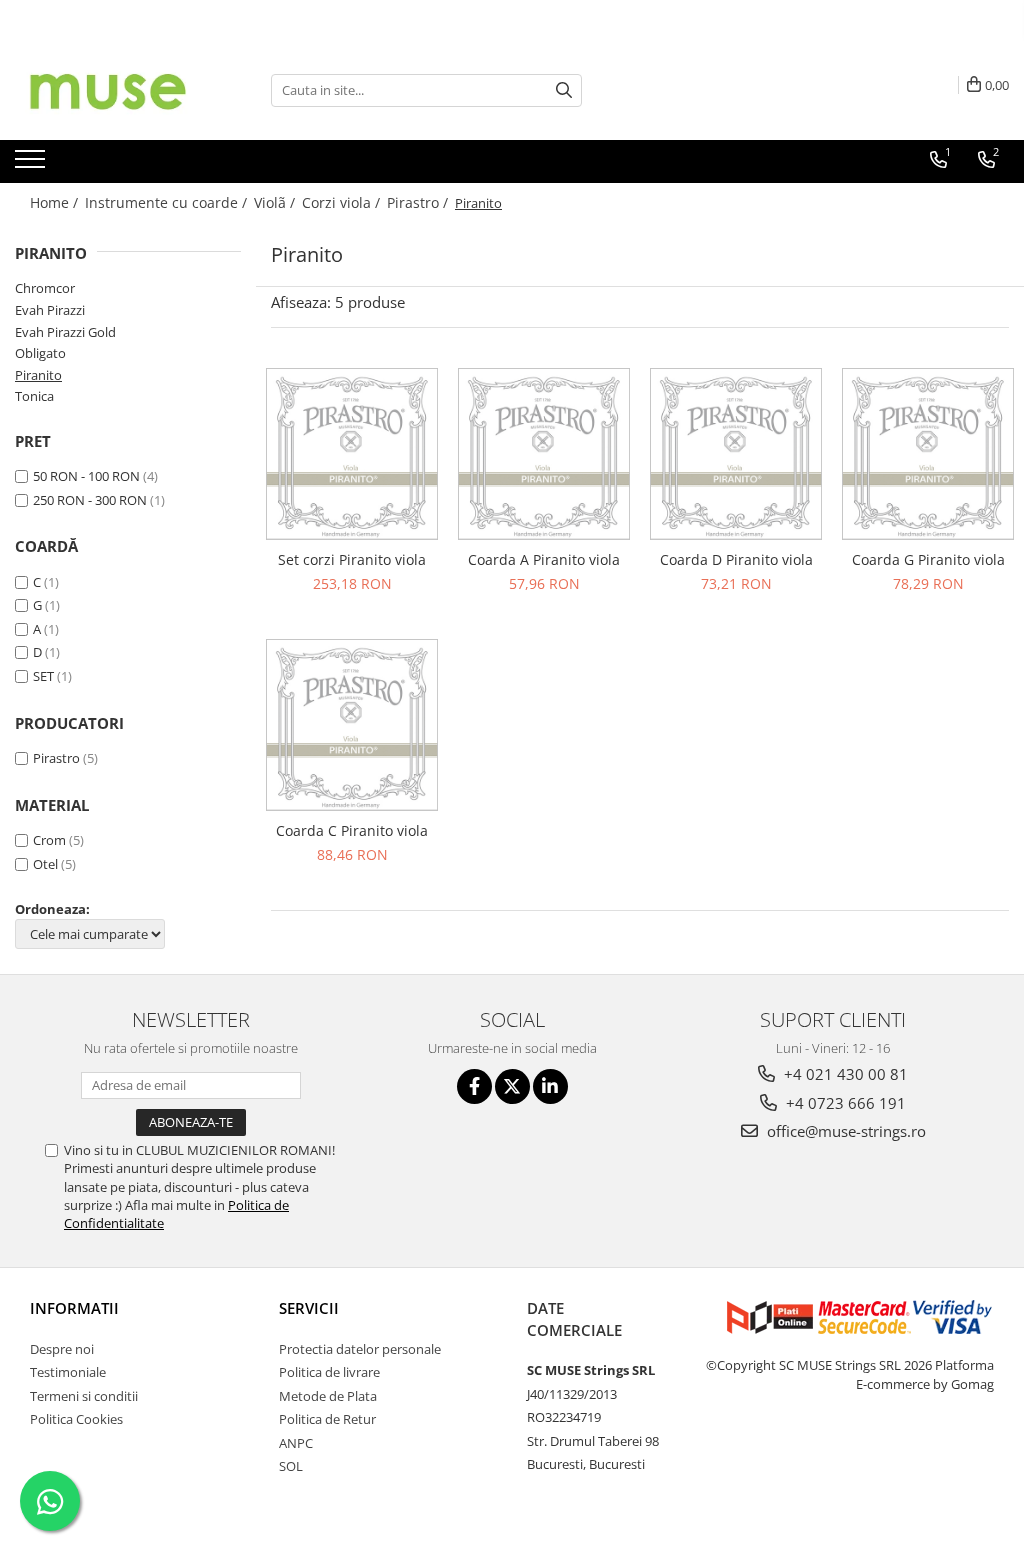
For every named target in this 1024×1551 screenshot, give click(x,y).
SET (43, 676)
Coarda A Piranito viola (544, 559)
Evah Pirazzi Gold (65, 332)
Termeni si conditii (84, 1396)
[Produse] (32, 165)
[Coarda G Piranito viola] (928, 454)
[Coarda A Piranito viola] (544, 454)
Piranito (38, 375)
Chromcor (45, 288)
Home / (56, 202)
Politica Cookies (76, 1419)
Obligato (40, 353)
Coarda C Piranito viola (352, 830)
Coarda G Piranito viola (928, 559)
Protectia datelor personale (360, 1349)
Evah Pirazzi (50, 310)
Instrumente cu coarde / (168, 202)
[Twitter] (512, 1086)
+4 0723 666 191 (844, 1103)
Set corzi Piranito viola (352, 559)
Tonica (34, 396)
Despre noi (62, 1349)
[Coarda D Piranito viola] (736, 454)
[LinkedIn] (550, 1086)
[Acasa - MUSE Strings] (115, 90)
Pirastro (56, 758)
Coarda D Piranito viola (736, 559)
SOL (291, 1466)
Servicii (309, 1308)
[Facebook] (474, 1086)
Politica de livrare (329, 1372)
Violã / (276, 202)
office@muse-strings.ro (844, 1131)
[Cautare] (564, 90)
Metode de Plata (328, 1396)
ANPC (296, 1443)
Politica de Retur (327, 1419)
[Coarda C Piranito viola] (352, 725)
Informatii (74, 1308)
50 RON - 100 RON (86, 476)
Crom (49, 840)
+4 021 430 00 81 (844, 1074)
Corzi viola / (343, 202)
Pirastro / (419, 202)
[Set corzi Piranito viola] (352, 454)
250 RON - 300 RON (90, 500)
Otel (45, 864)
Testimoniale (68, 1372)
